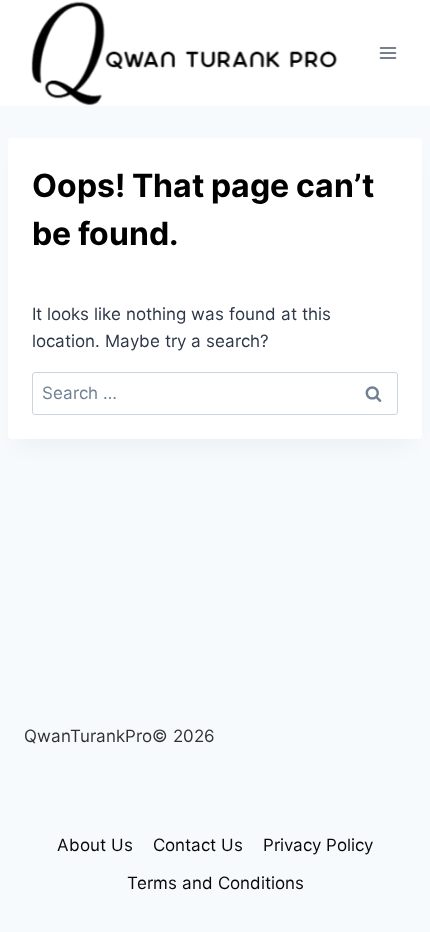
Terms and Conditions (215, 883)
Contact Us (198, 845)
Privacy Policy (318, 845)
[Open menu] (387, 52)
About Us (95, 845)
